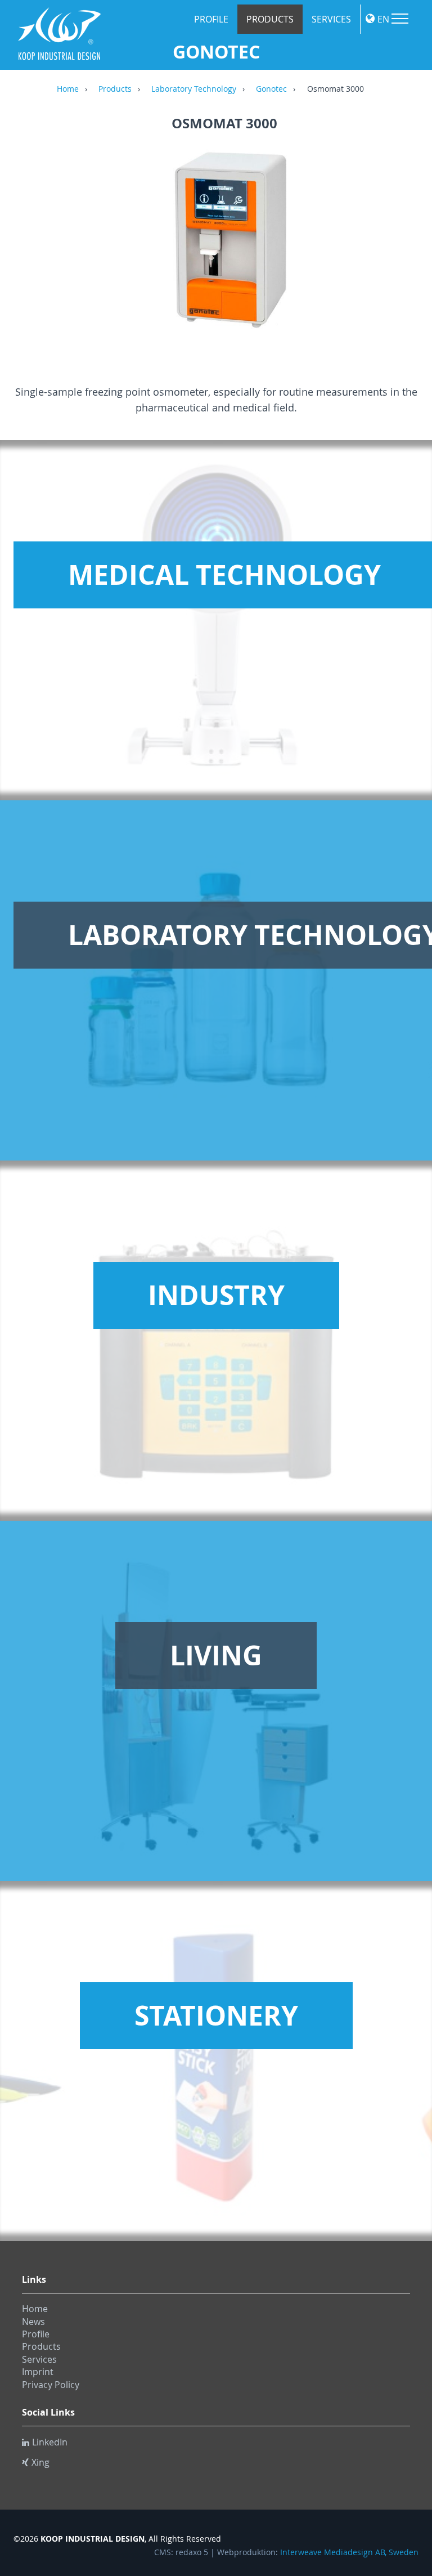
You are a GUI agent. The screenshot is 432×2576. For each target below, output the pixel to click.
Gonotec (271, 89)
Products (270, 19)
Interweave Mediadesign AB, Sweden (349, 2552)
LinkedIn (50, 2442)
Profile (211, 19)
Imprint (38, 2372)
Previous (33, 248)
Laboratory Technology (194, 89)
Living (216, 1655)
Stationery (216, 2015)
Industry (216, 1295)
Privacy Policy (51, 2385)
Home (68, 89)
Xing (40, 2462)
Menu (400, 19)
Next (416, 248)
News (33, 2322)
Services (331, 19)
